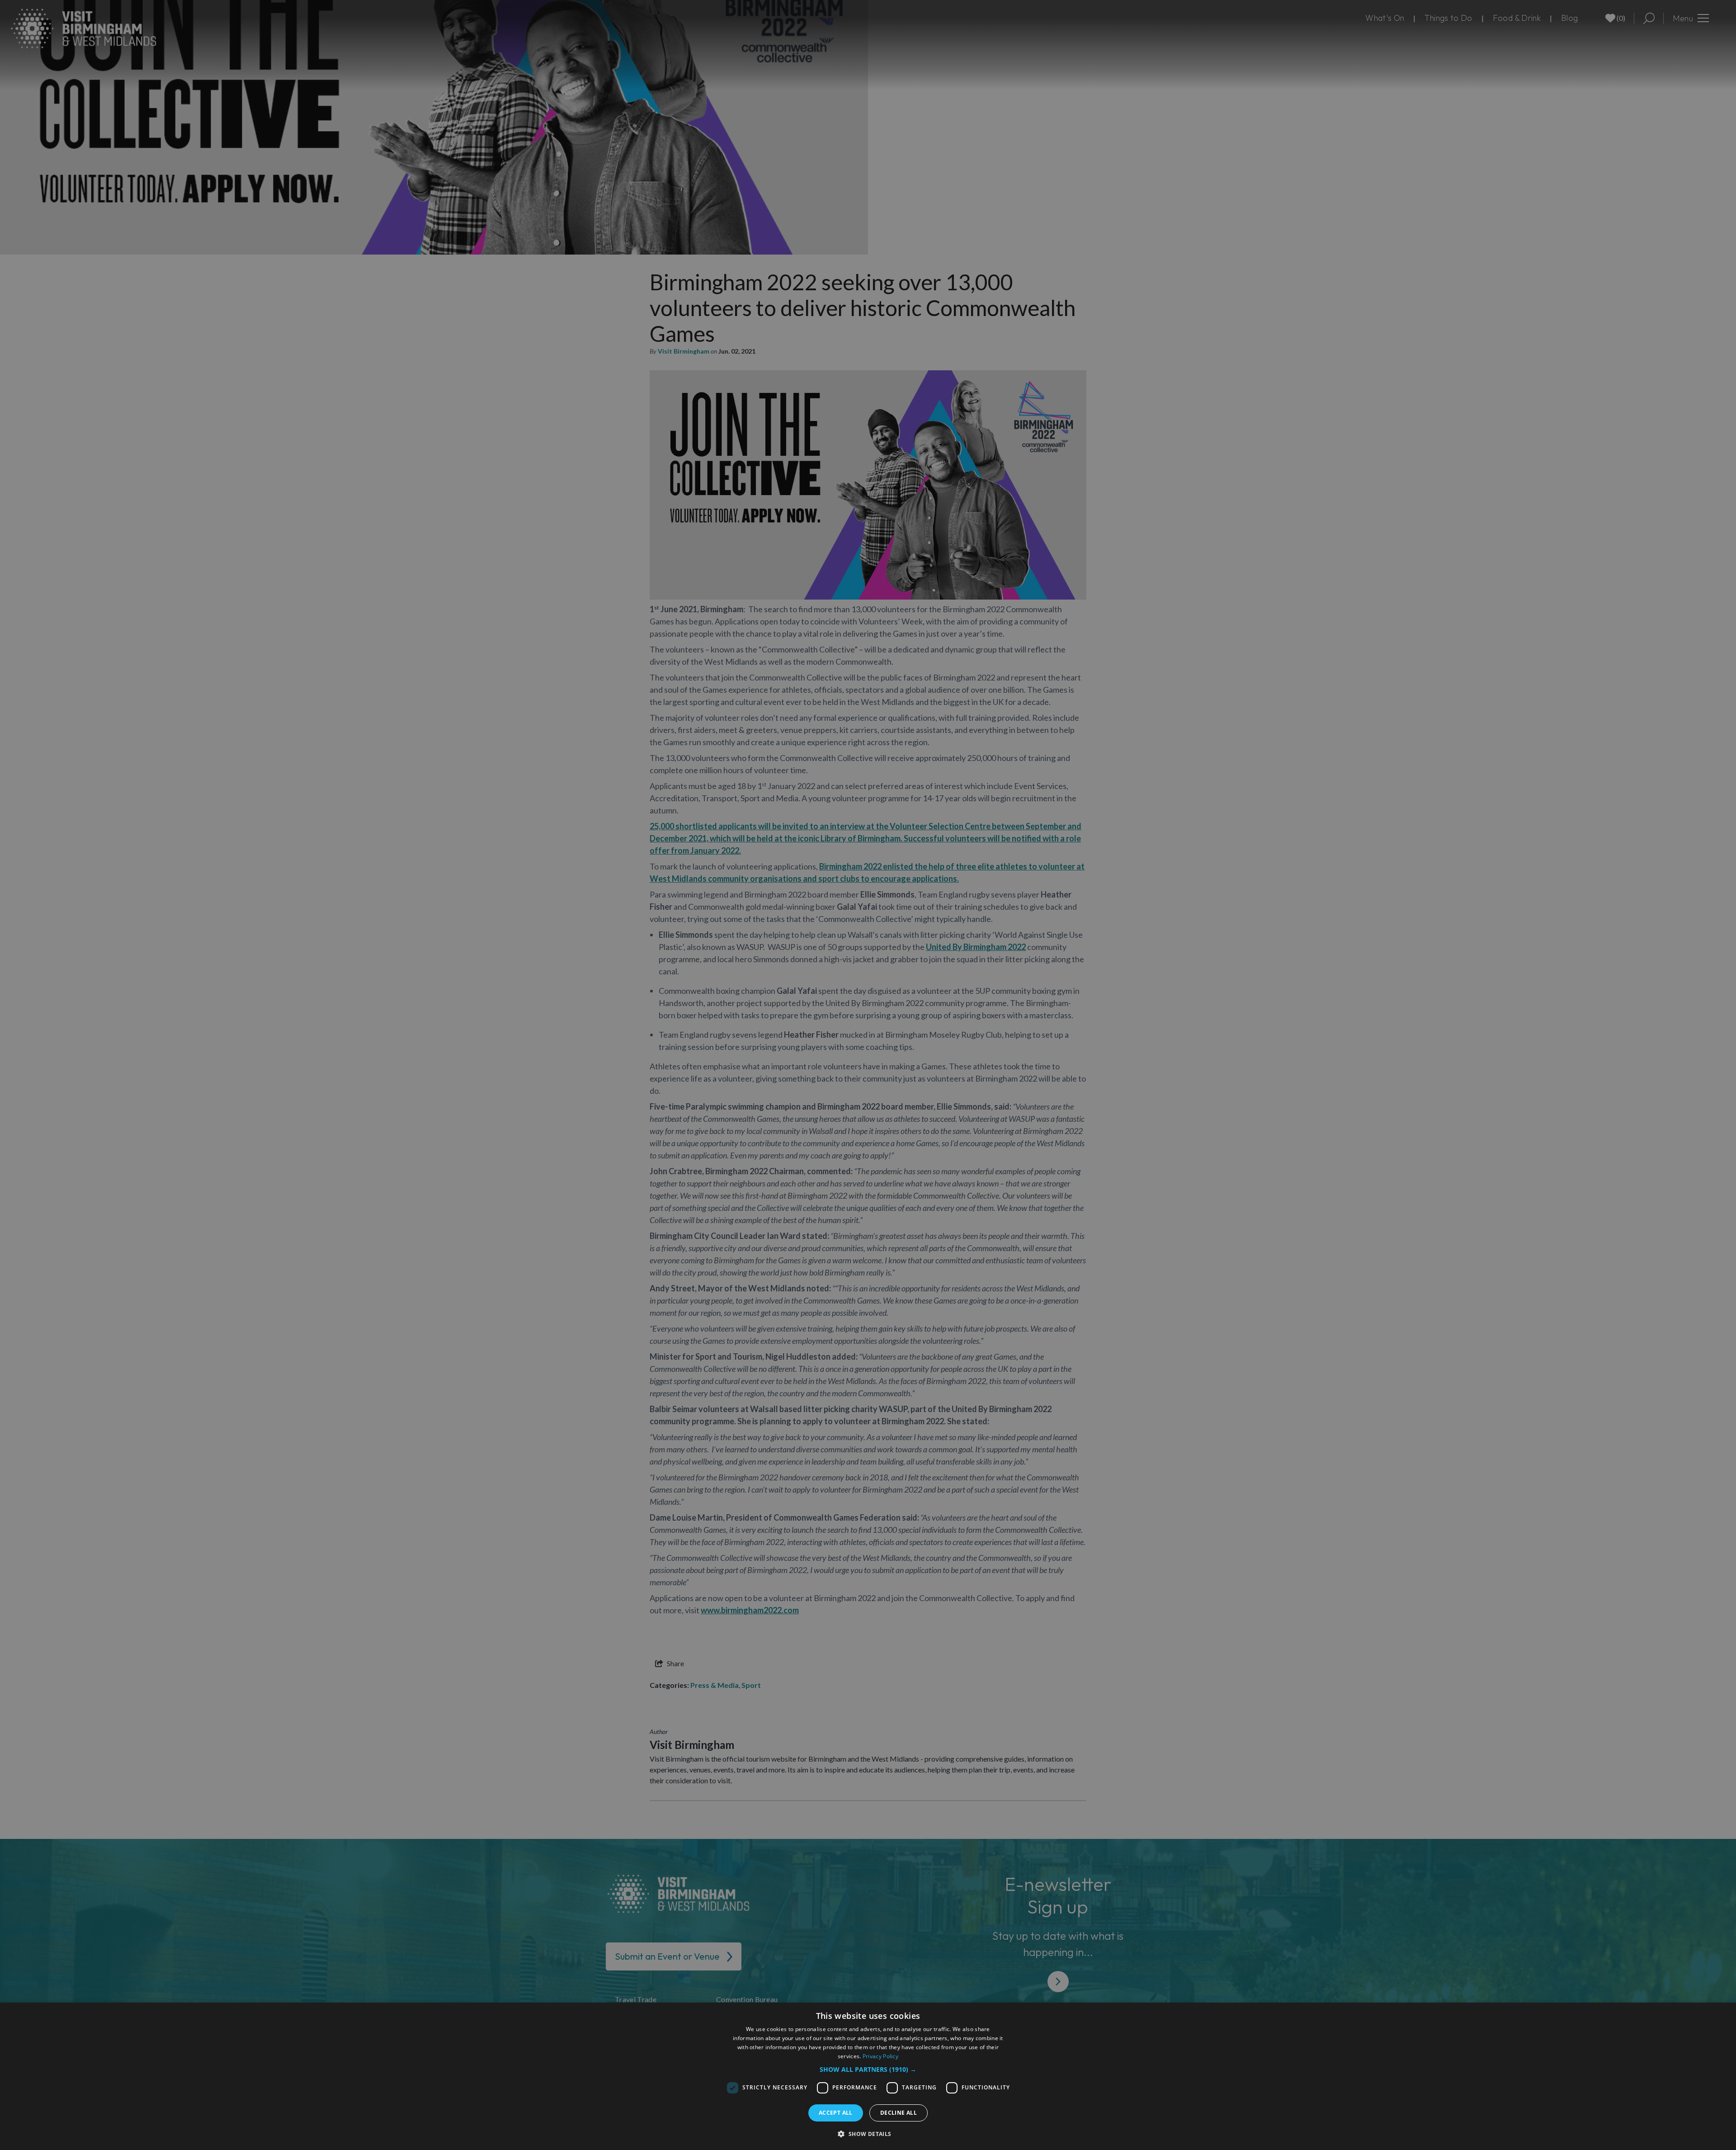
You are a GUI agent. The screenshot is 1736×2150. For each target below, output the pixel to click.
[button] (868, 2069)
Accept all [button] (836, 2113)
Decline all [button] (899, 2113)
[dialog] (868, 2076)
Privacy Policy (880, 2056)
